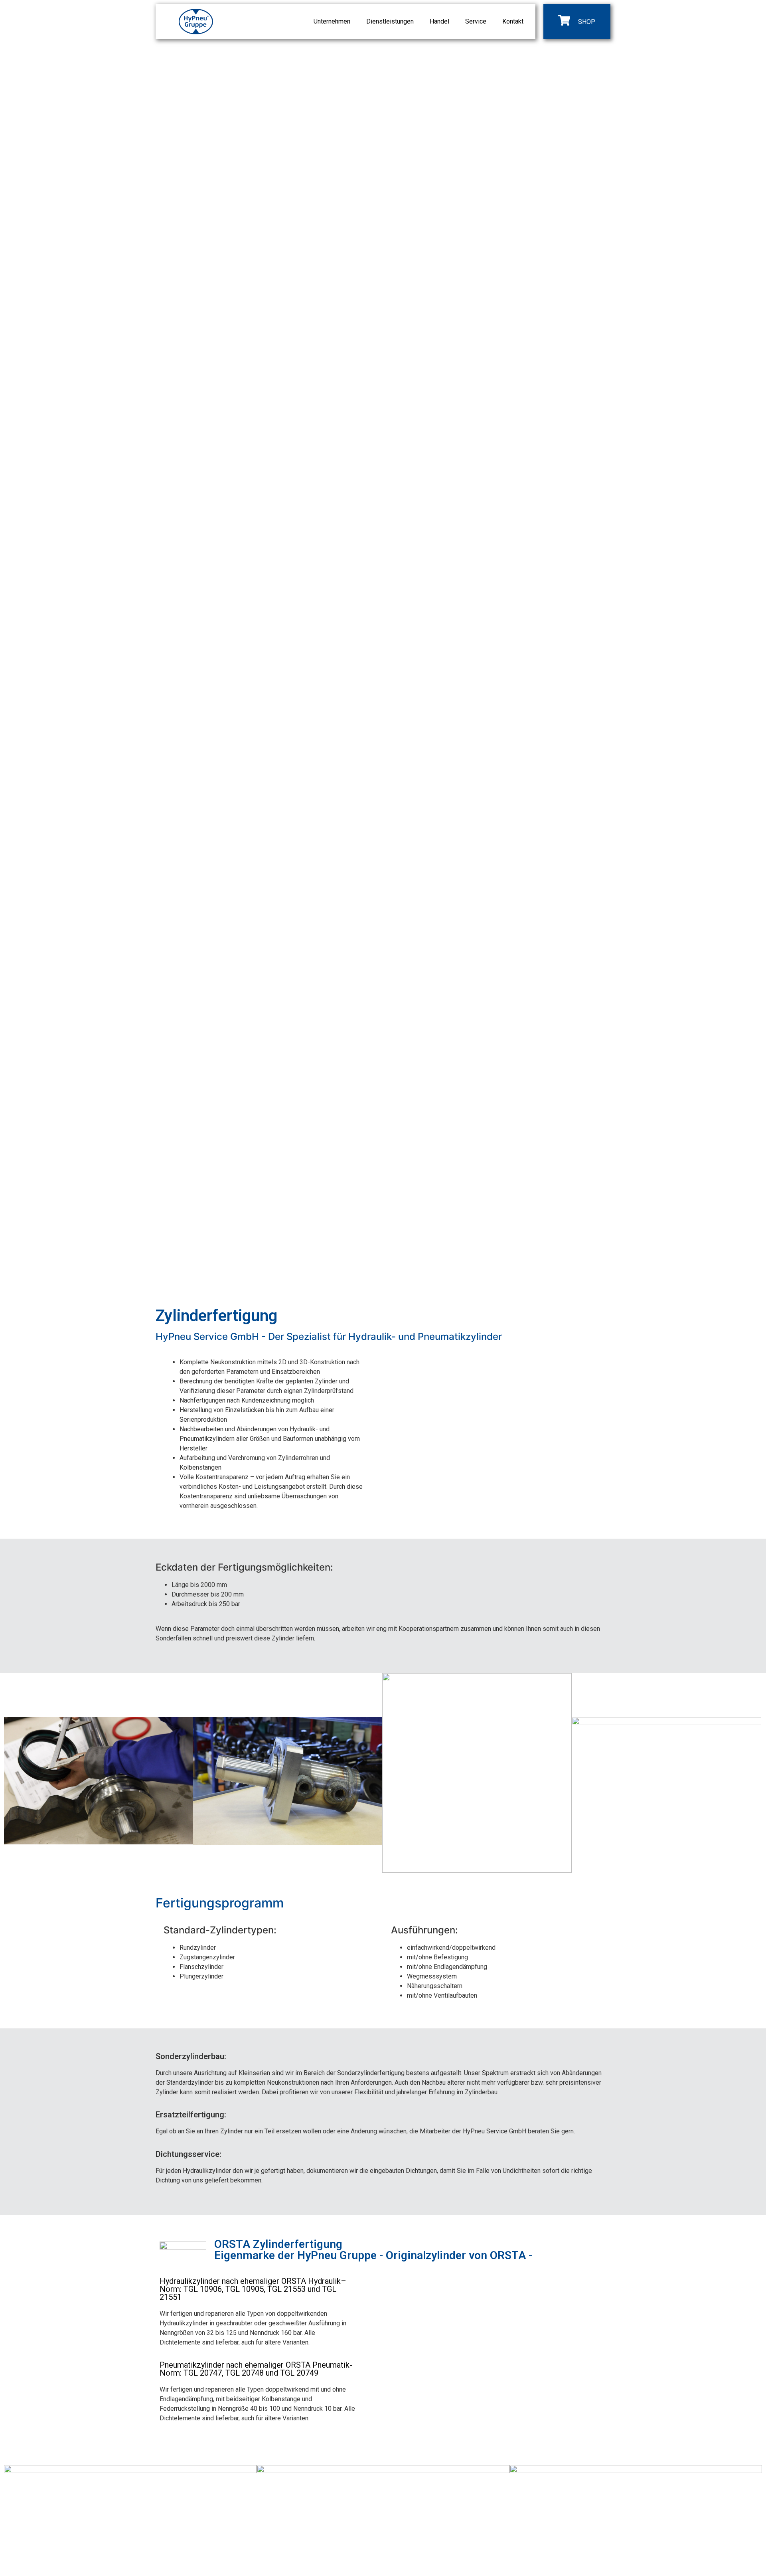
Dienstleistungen (390, 21)
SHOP (587, 22)
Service (476, 21)
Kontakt (513, 21)
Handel (439, 21)
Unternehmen (332, 21)
